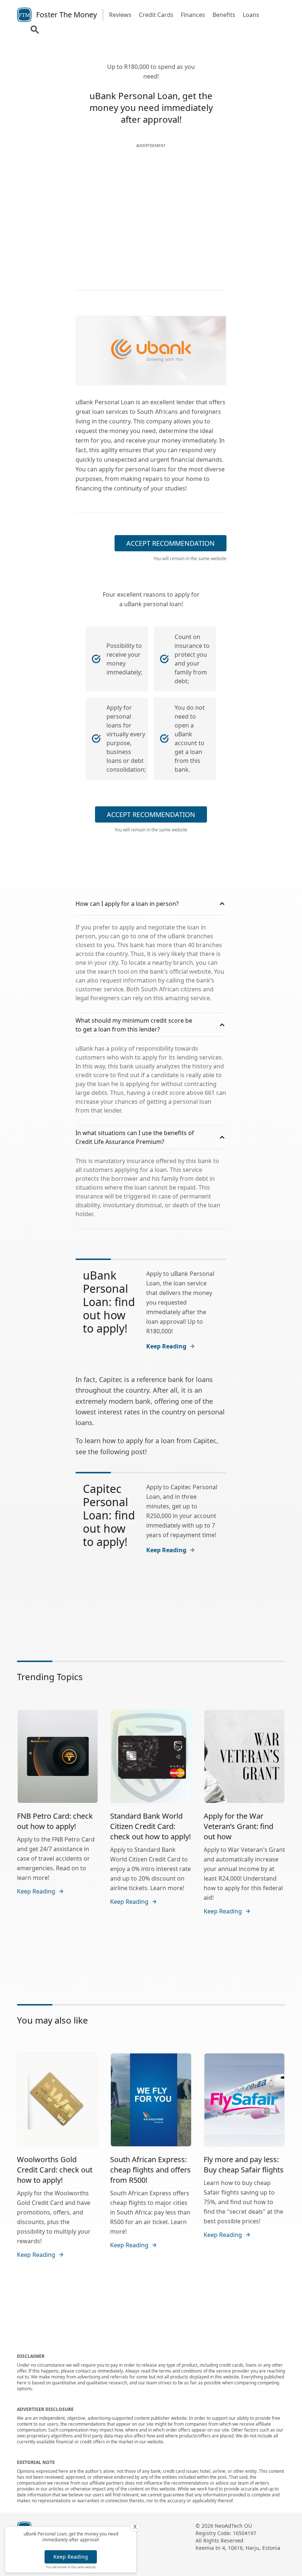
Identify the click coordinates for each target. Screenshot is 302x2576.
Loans (251, 15)
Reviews (120, 15)
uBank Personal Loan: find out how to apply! (109, 1302)
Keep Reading (71, 2557)
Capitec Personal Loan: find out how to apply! (109, 1515)
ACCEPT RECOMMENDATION (171, 543)
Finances (193, 15)
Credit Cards (156, 15)
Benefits (224, 15)
